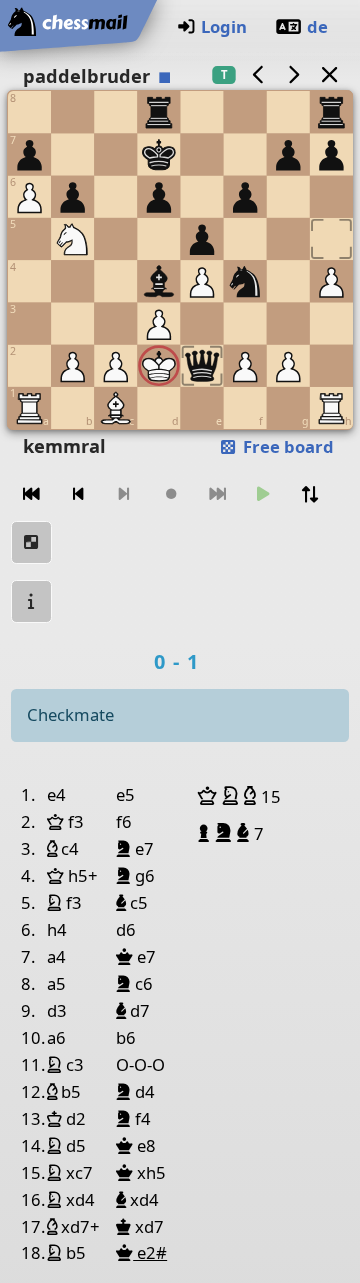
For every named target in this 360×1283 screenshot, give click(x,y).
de (317, 26)
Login (224, 26)
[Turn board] (310, 494)
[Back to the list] (329, 74)
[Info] (32, 601)
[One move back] (78, 494)
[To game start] (32, 494)
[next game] (294, 74)
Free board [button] (286, 446)
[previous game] (258, 74)
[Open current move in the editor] (32, 542)
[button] (210, 796)
